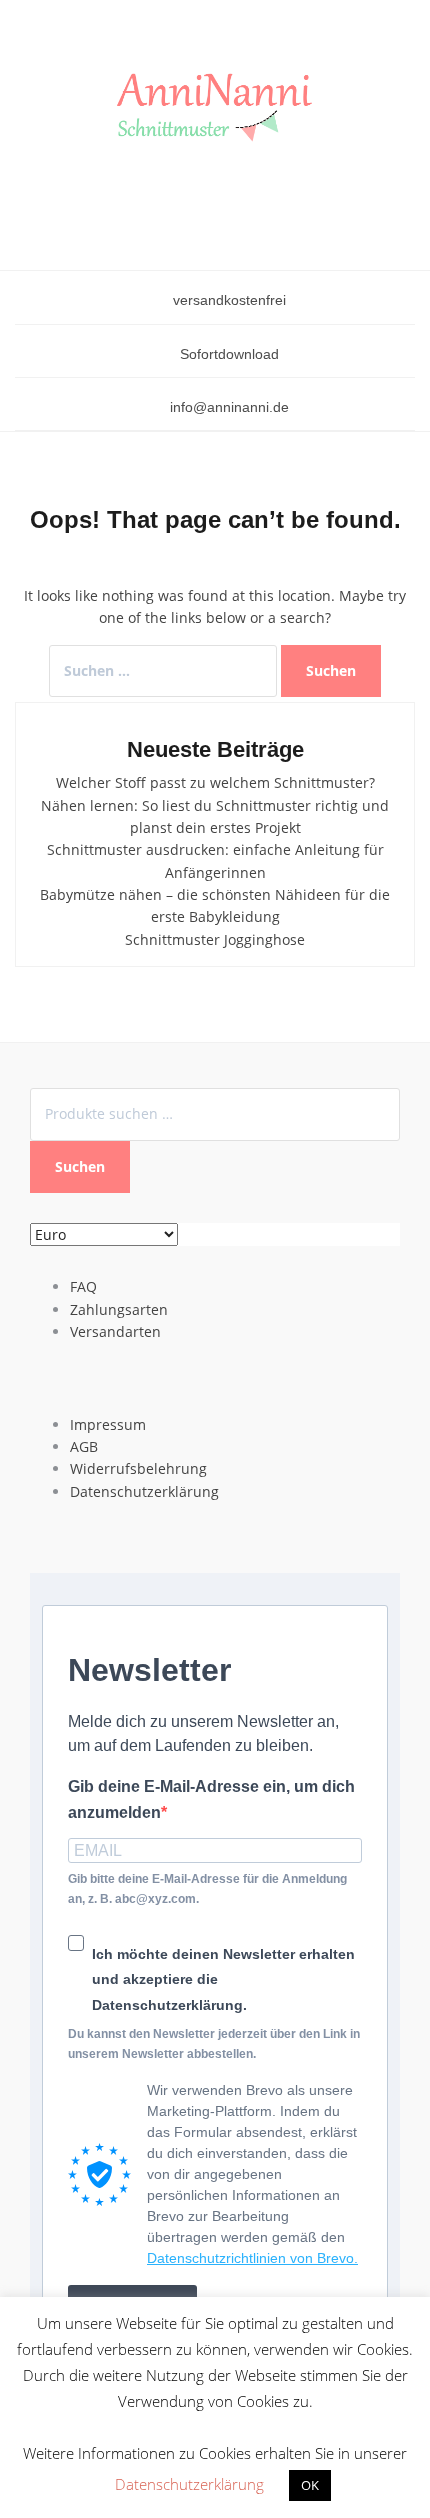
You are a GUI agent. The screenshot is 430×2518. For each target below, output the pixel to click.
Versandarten (115, 1331)
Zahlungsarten (119, 1309)
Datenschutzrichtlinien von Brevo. (252, 2258)
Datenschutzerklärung (144, 1491)
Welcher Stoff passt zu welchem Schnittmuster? (215, 782)
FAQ (83, 1286)
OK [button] (310, 2485)
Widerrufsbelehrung (138, 1468)
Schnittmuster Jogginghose (215, 939)
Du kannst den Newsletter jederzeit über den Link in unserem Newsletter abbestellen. (214, 2043)
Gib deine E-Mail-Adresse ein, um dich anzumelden (211, 1799)
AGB (84, 1446)
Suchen (80, 1166)
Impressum (108, 1424)
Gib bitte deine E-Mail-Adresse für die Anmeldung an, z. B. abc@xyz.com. (207, 1888)
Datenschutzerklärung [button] (189, 2484)
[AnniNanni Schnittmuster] (215, 108)
